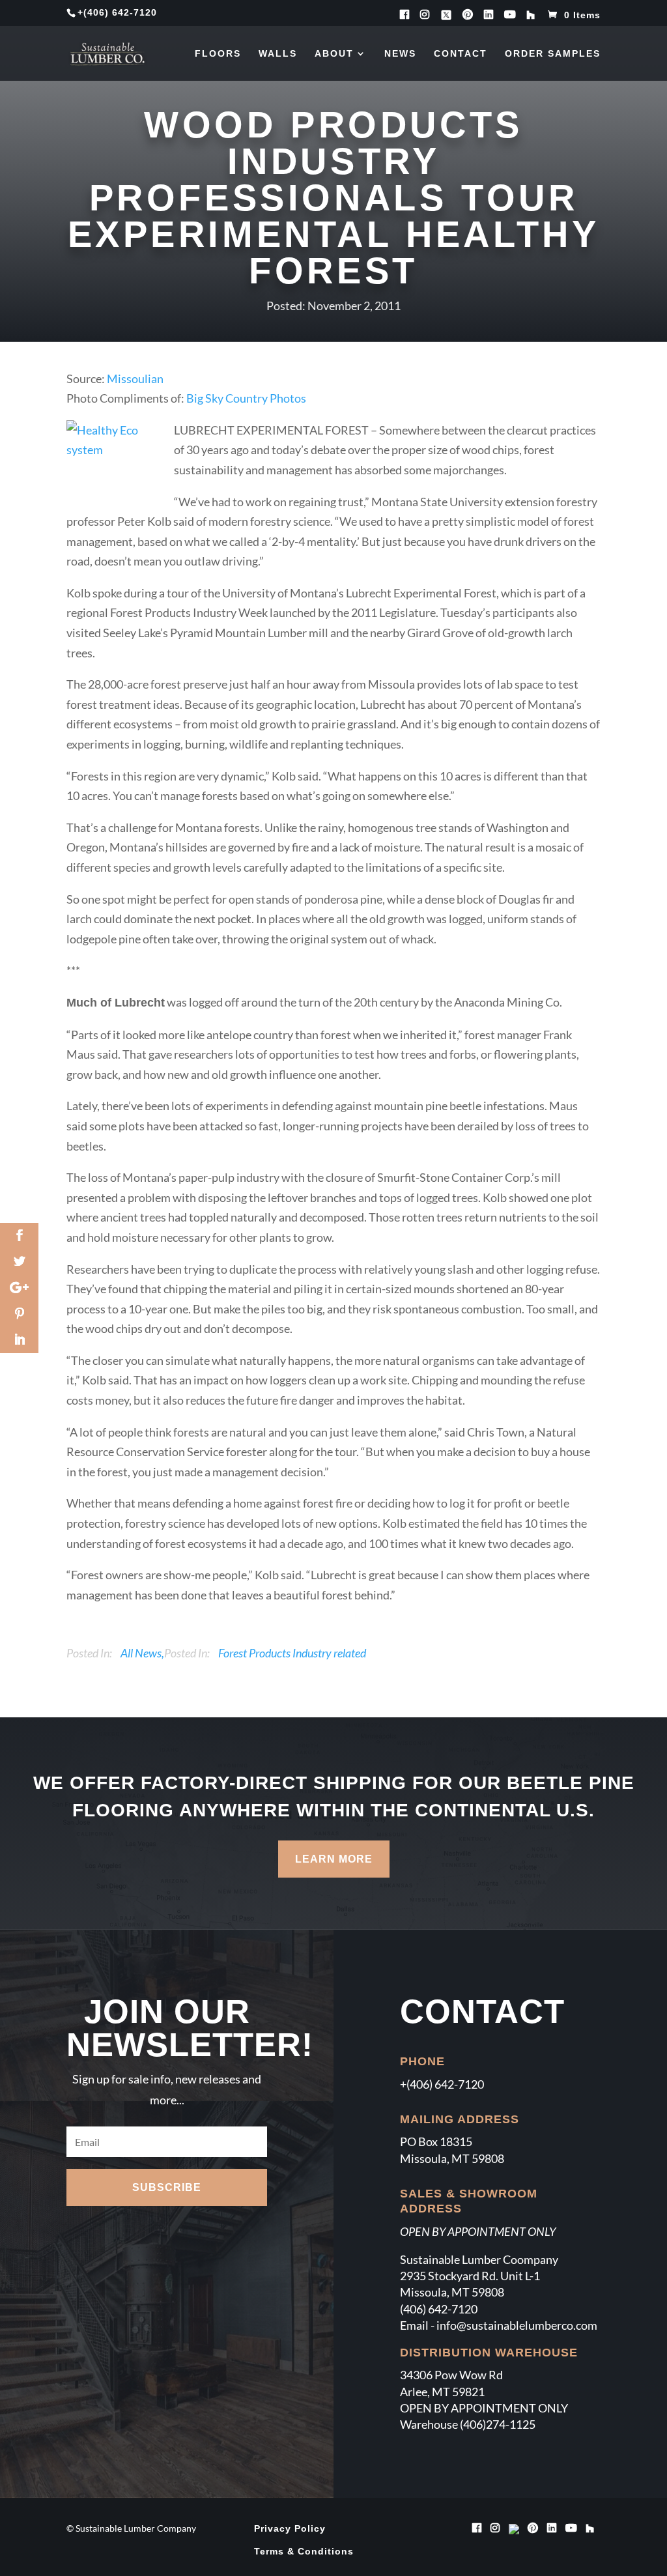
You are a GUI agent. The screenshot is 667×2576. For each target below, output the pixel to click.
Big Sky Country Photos (245, 398)
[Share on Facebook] (19, 1236)
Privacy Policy (290, 2528)
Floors (218, 54)
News (400, 54)
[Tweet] (19, 1262)
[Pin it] (19, 1314)
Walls (278, 54)
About (334, 54)
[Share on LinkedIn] (19, 1340)
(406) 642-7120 (120, 12)
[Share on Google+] (19, 1288)
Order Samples (553, 54)
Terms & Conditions (304, 2551)
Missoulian (134, 379)
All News (141, 1653)
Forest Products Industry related (292, 1653)
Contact (461, 54)
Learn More (334, 1859)
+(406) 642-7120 (442, 2084)
